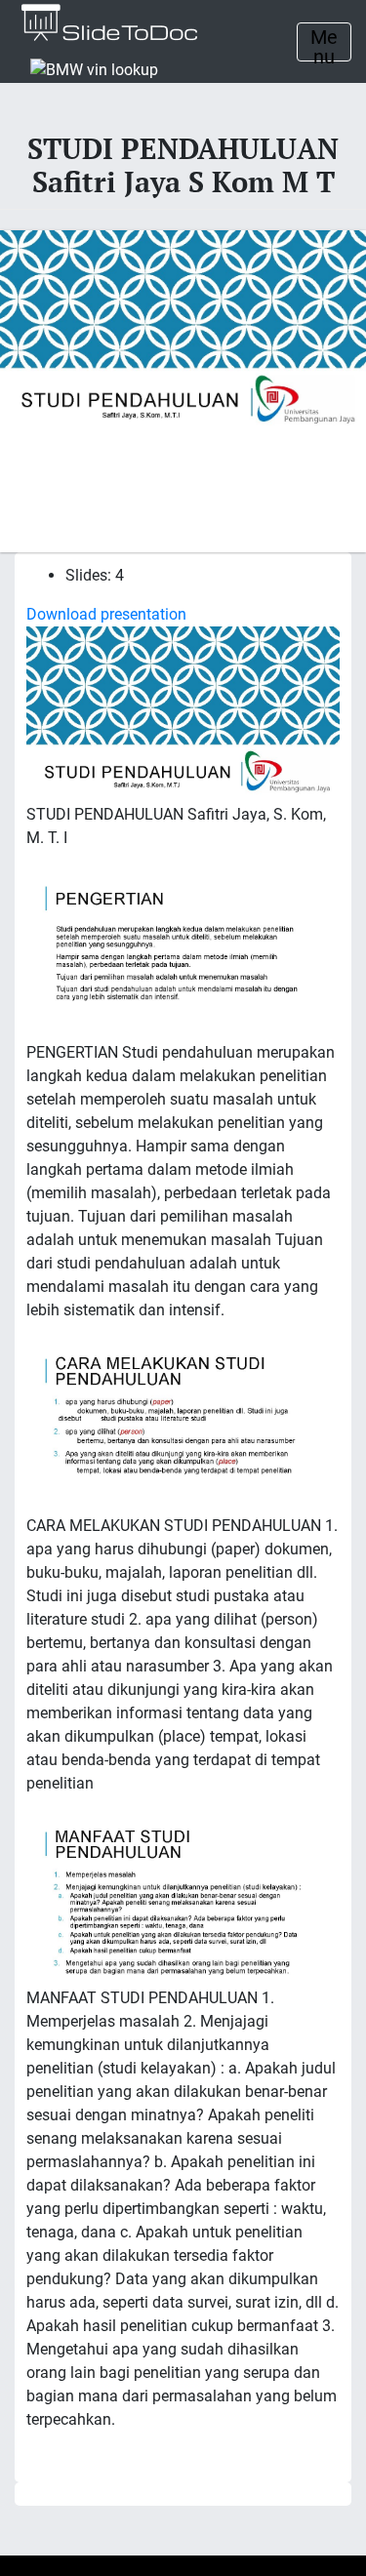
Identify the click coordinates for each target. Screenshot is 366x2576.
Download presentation (106, 614)
